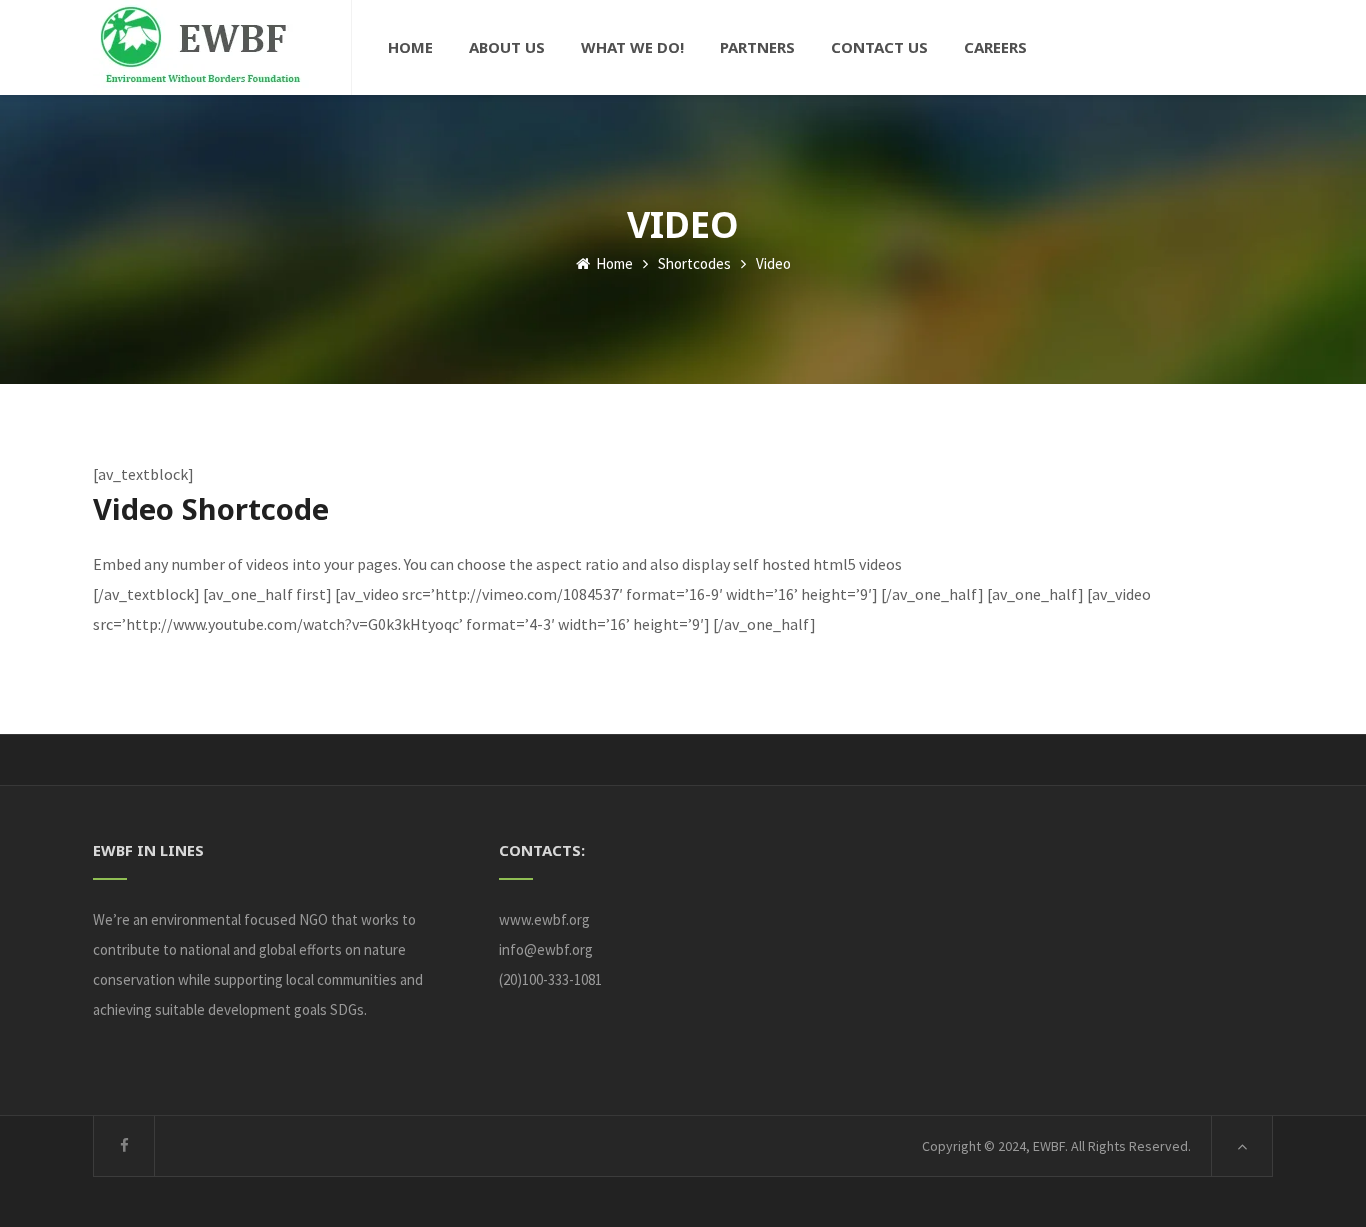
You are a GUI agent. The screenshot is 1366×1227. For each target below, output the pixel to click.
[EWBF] (204, 47)
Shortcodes (694, 263)
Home (613, 263)
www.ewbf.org (544, 919)
